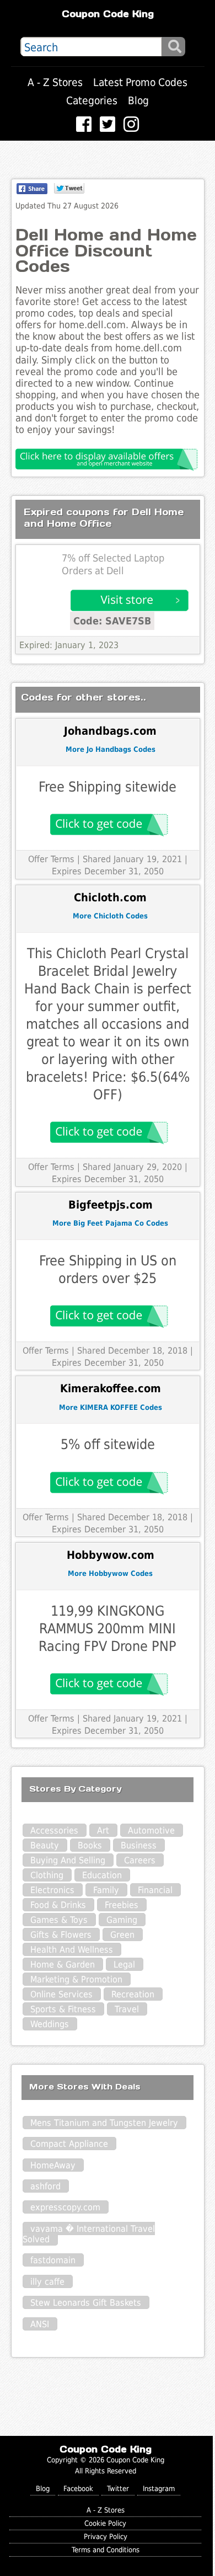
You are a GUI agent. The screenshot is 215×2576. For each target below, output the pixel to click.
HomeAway (53, 2165)
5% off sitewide (108, 1444)
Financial (155, 1890)
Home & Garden (63, 1965)
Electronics (52, 1890)
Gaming (122, 1920)
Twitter (118, 2489)
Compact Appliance (69, 2144)
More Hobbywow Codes (110, 1573)
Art (103, 1831)
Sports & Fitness (63, 2009)
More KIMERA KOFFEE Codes (111, 1407)
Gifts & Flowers (61, 1935)
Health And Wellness (72, 1950)
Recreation (133, 1994)
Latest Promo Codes (140, 82)
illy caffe (47, 2282)
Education (102, 1875)
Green (122, 1935)
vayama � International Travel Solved (89, 2234)
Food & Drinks (58, 1905)
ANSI (40, 2324)
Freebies (122, 1905)
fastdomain (53, 2260)
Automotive (151, 1831)
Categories (92, 101)
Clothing (47, 1875)
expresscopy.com (65, 2207)
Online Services (61, 1994)
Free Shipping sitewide (108, 787)
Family (106, 1890)
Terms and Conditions (106, 2550)
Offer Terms (51, 859)
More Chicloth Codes (110, 916)
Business (139, 1845)
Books (90, 1845)
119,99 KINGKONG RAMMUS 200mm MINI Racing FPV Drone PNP (108, 1629)
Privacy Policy (106, 2537)
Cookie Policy (105, 2523)
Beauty (45, 1845)
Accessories (54, 1831)
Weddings (50, 2024)
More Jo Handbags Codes (111, 749)
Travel (127, 2009)
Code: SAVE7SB (112, 621)
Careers (140, 1860)
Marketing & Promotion (76, 1979)
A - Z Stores (55, 82)
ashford (45, 2186)
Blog (138, 101)
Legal (124, 1965)
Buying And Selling (68, 1860)
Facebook (78, 2489)
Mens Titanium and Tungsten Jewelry (104, 2123)
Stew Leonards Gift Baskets (86, 2303)
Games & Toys (59, 1920)
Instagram (159, 2489)
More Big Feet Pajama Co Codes (110, 1223)
